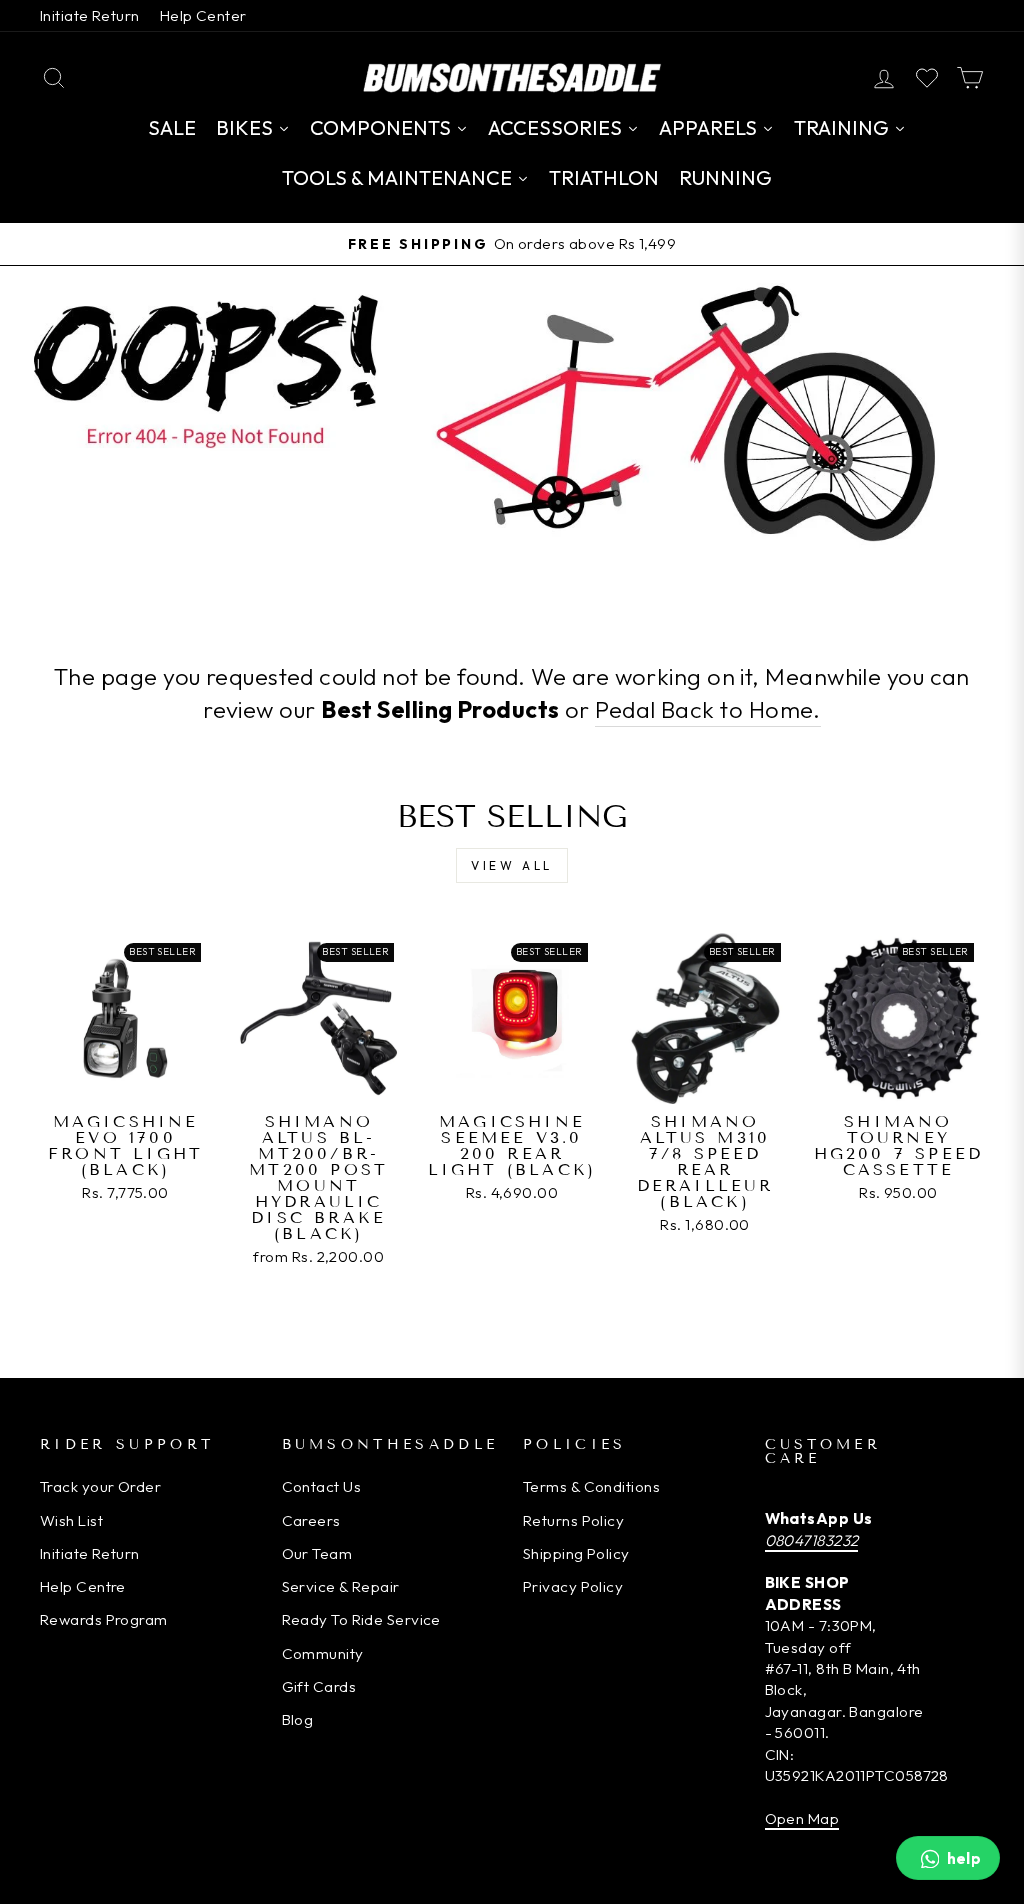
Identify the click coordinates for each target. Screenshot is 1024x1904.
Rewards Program (104, 1619)
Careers (311, 1520)
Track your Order (100, 1486)
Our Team (317, 1553)
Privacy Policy (573, 1586)
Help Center (203, 15)
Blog (298, 1719)
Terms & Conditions (591, 1486)
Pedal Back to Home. (708, 709)
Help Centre (83, 1586)
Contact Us (322, 1486)
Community (323, 1653)
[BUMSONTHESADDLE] (512, 77)
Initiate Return (90, 15)
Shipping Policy (576, 1553)
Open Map (802, 1818)
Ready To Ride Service (361, 1619)
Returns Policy (573, 1520)
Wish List (71, 1520)
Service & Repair (341, 1586)
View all (512, 865)
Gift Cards (319, 1686)
